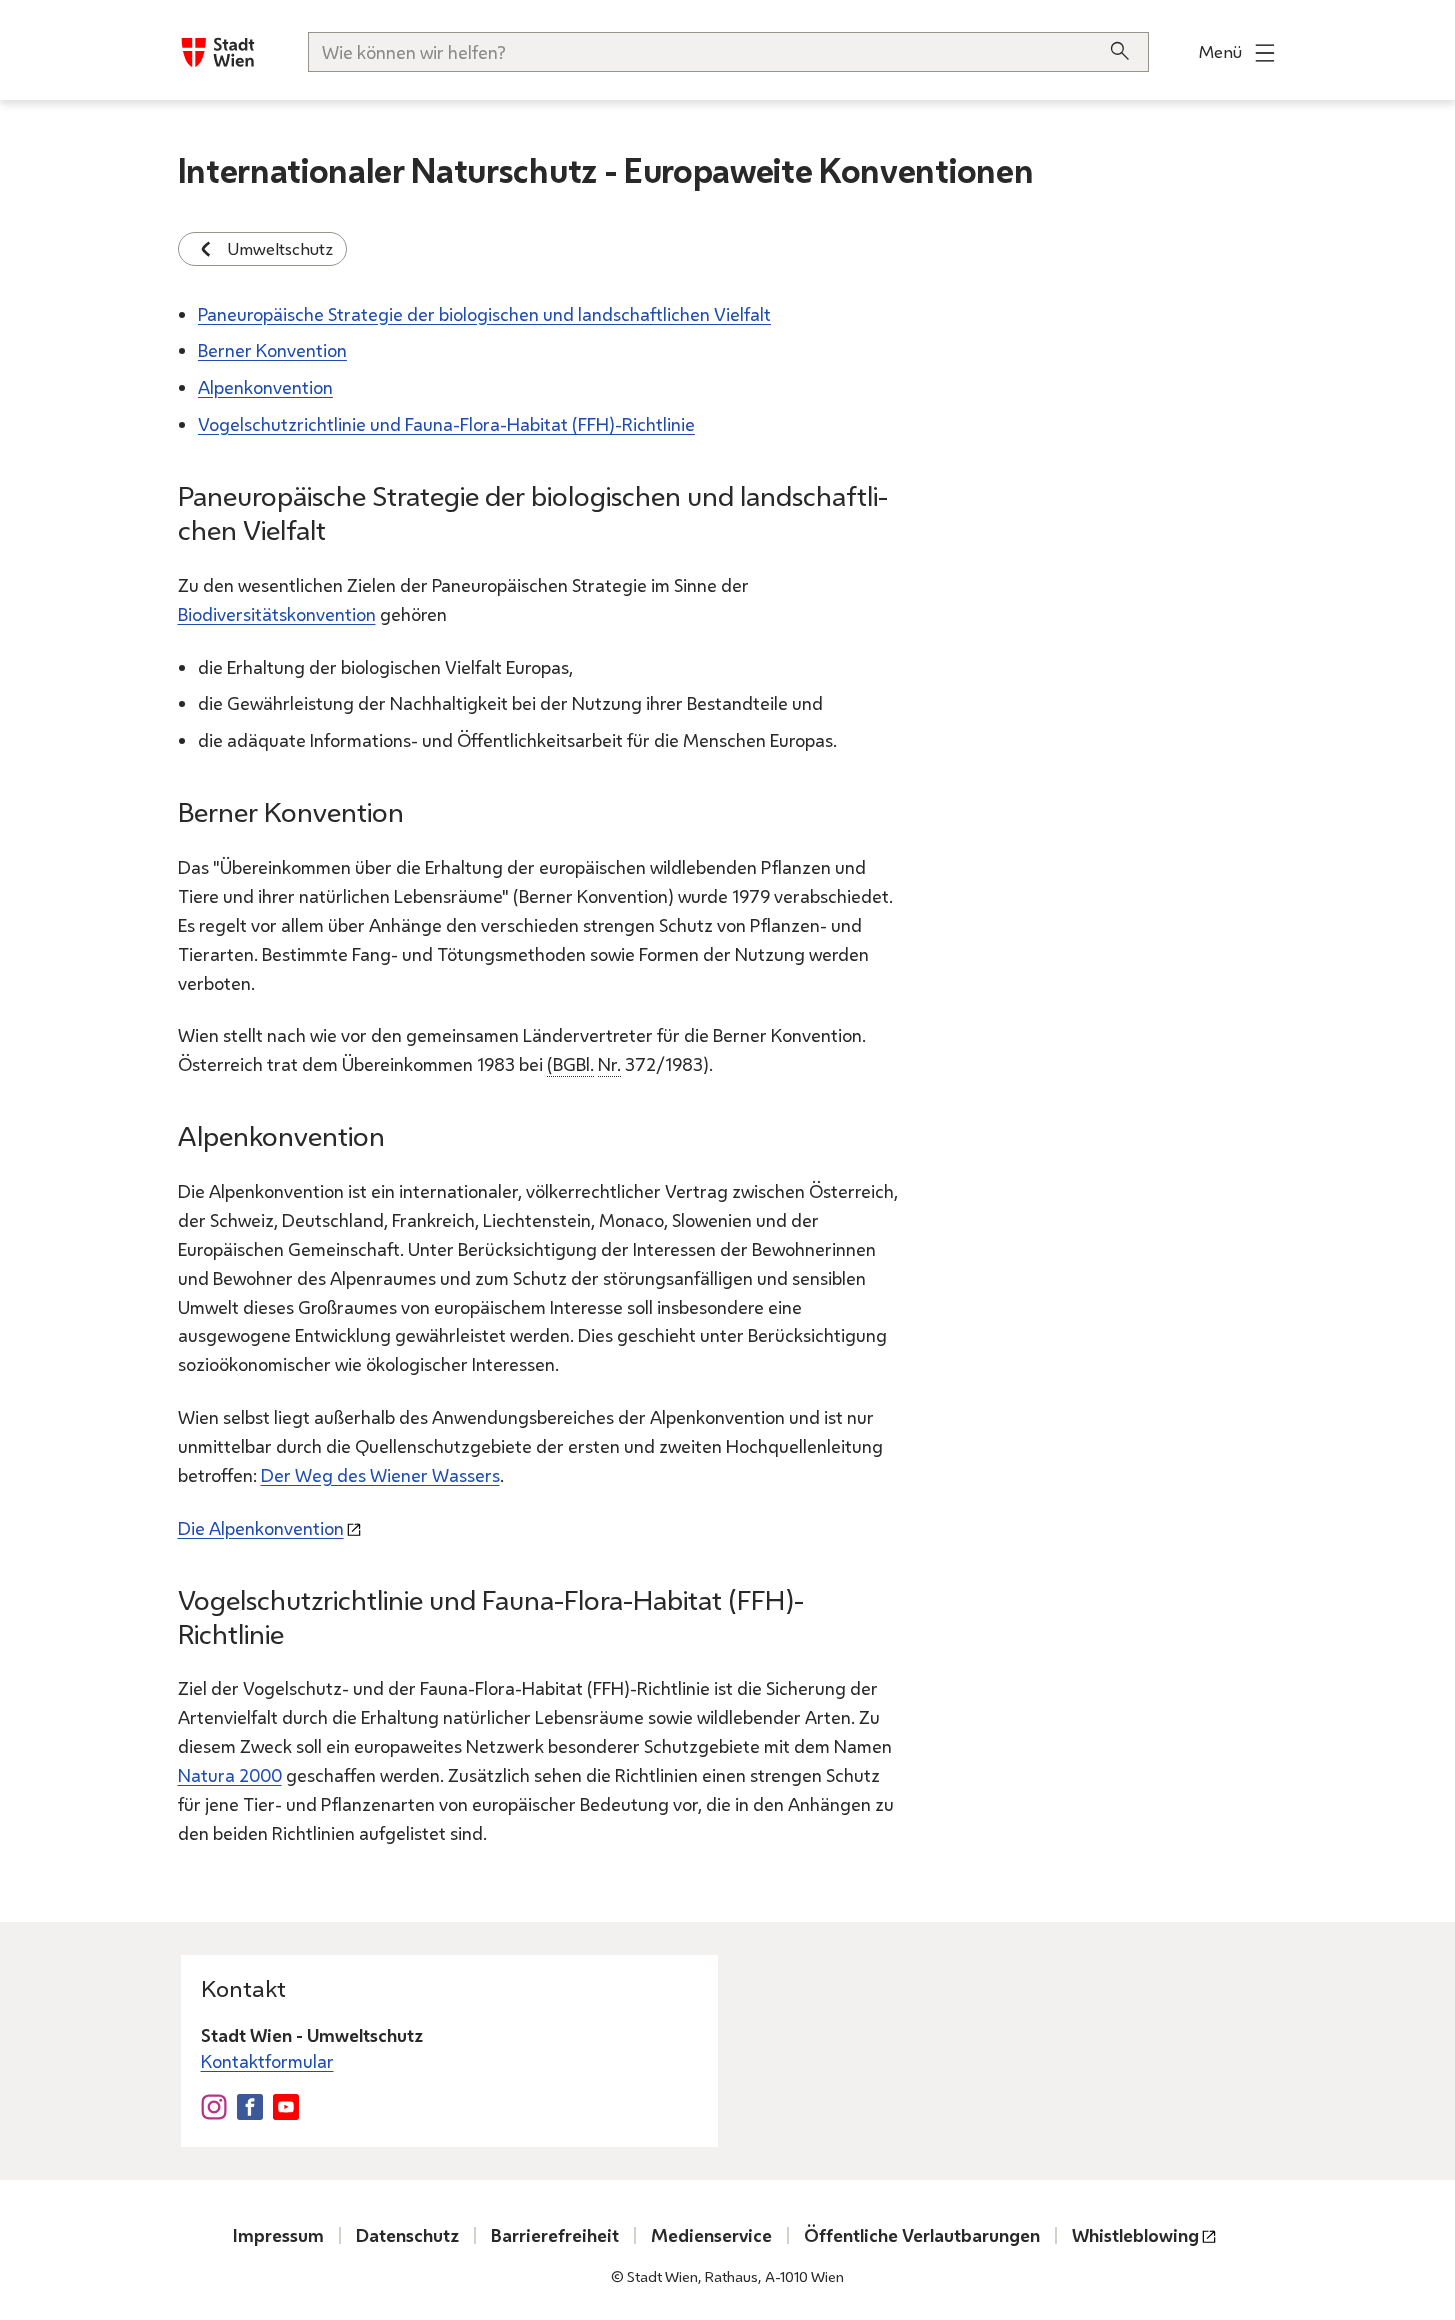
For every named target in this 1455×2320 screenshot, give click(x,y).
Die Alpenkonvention (261, 1528)
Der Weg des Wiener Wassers (380, 1475)
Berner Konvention (272, 350)
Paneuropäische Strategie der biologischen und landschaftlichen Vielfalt (484, 314)
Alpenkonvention (265, 387)
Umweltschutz (280, 248)
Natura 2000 (230, 1775)
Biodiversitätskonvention (277, 614)
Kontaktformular (267, 2061)
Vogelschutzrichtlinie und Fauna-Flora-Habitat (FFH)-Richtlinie (446, 424)
